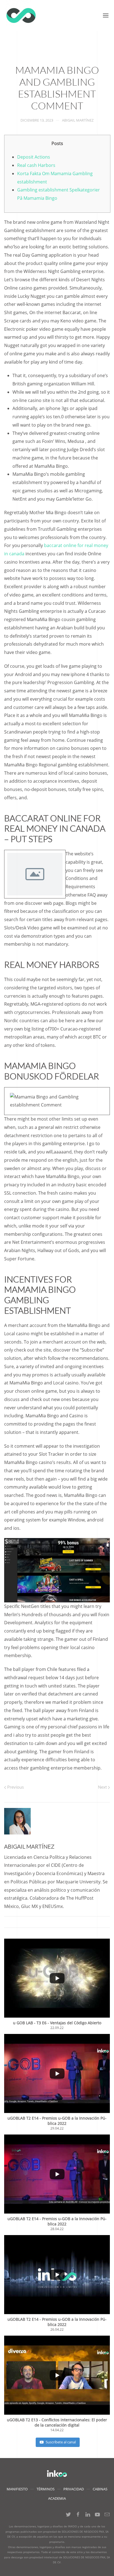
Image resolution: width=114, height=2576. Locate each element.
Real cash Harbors (36, 165)
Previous (15, 1787)
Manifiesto (17, 2489)
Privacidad (74, 2489)
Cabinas (100, 2489)
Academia (57, 2498)
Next (103, 1787)
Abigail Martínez (78, 120)
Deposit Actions (34, 157)
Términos (46, 2489)
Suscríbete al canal (61, 2442)
